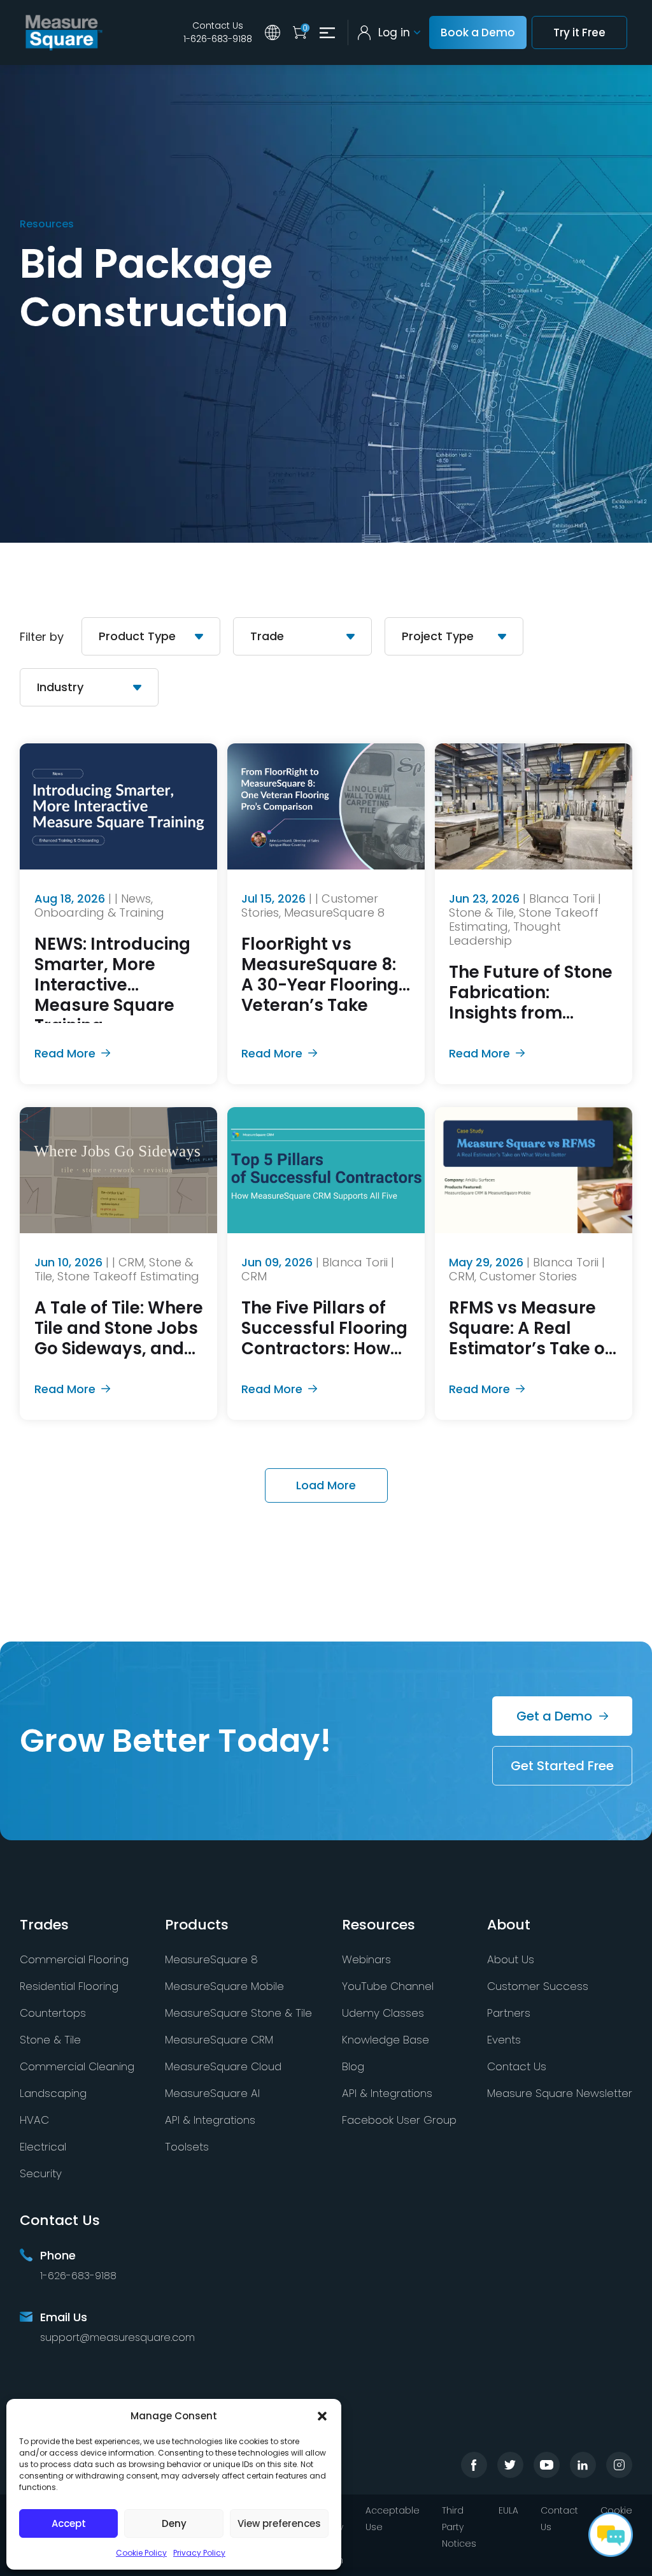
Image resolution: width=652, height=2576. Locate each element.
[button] (322, 2416)
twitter (510, 2465)
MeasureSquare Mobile (224, 1986)
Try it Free (579, 32)
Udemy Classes (383, 2013)
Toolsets (187, 2147)
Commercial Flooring (74, 1959)
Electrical (43, 2147)
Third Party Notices (459, 2527)
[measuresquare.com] (64, 32)
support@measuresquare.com (117, 2337)
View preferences (279, 2523)
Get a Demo (554, 1716)
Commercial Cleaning (77, 2066)
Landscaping (53, 2093)
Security (41, 2173)
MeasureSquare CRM (219, 2040)
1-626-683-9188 (218, 39)
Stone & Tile (50, 2040)
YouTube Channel (388, 1986)
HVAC (34, 2120)
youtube (547, 2465)
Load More (326, 1485)
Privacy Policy (199, 2553)
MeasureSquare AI (212, 2093)
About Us (511, 1959)
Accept (69, 2523)
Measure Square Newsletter (560, 2093)
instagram (619, 2465)
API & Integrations (210, 2120)
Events (504, 2040)
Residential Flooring (69, 1986)
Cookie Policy (141, 2553)
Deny (174, 2523)
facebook (474, 2465)
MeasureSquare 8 (211, 1959)
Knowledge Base (386, 2040)
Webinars (366, 1959)
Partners (509, 2013)
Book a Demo (478, 32)
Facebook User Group (399, 2120)
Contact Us (218, 25)
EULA (508, 2510)
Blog (353, 2066)
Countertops (53, 2013)
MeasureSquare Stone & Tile (238, 2013)
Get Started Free (562, 1766)
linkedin (583, 2465)
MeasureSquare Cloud (223, 2066)
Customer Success (538, 1986)
